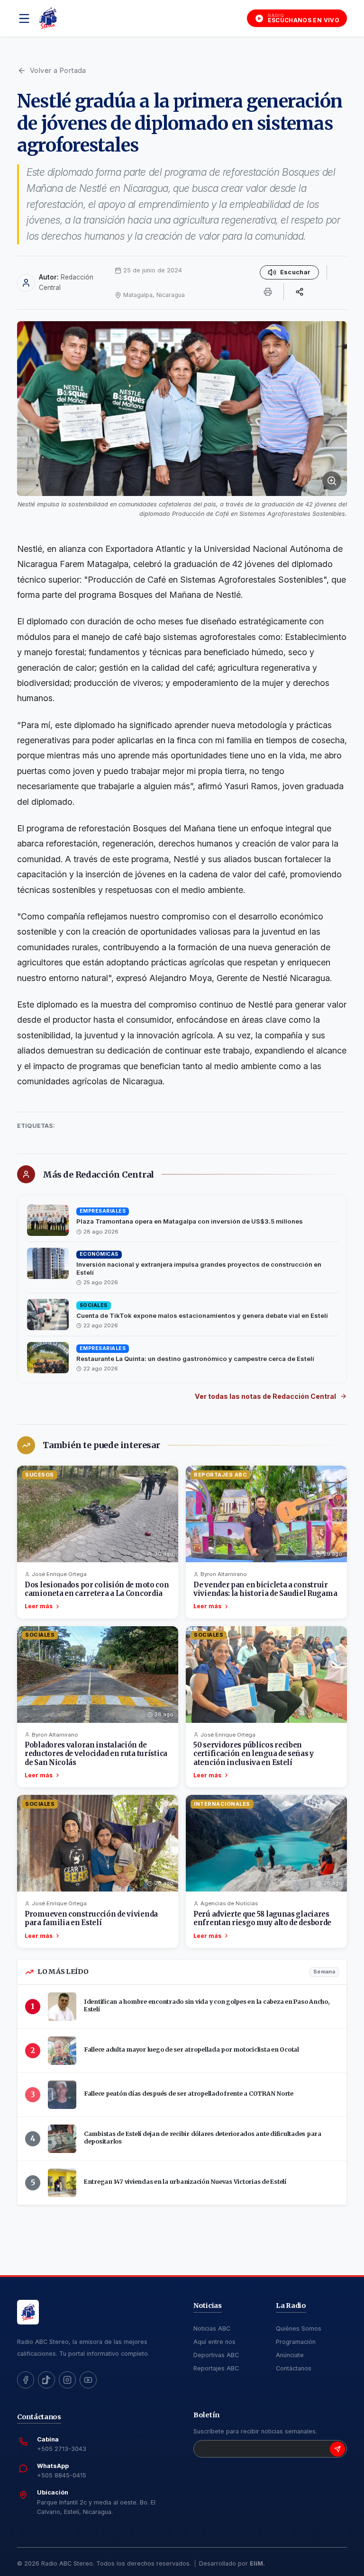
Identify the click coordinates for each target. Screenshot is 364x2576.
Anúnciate (290, 2355)
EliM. (257, 2563)
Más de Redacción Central (98, 1175)
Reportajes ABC (216, 2368)
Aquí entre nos (214, 2342)
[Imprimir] (268, 292)
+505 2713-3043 (62, 2449)
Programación (296, 2342)
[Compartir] (300, 292)
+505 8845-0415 (62, 2475)
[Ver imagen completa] (182, 408)
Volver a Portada (58, 70)
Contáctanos (294, 2368)
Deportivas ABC (216, 2355)
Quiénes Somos (299, 2328)
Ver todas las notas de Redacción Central (265, 1396)
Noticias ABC (212, 2328)
